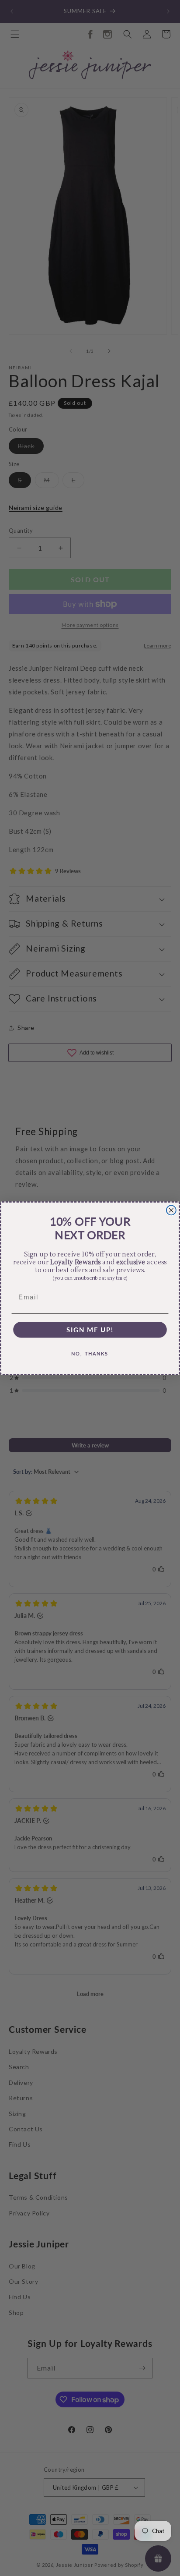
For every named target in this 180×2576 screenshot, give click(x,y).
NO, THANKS (90, 1353)
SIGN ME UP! (90, 1329)
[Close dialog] (171, 1210)
